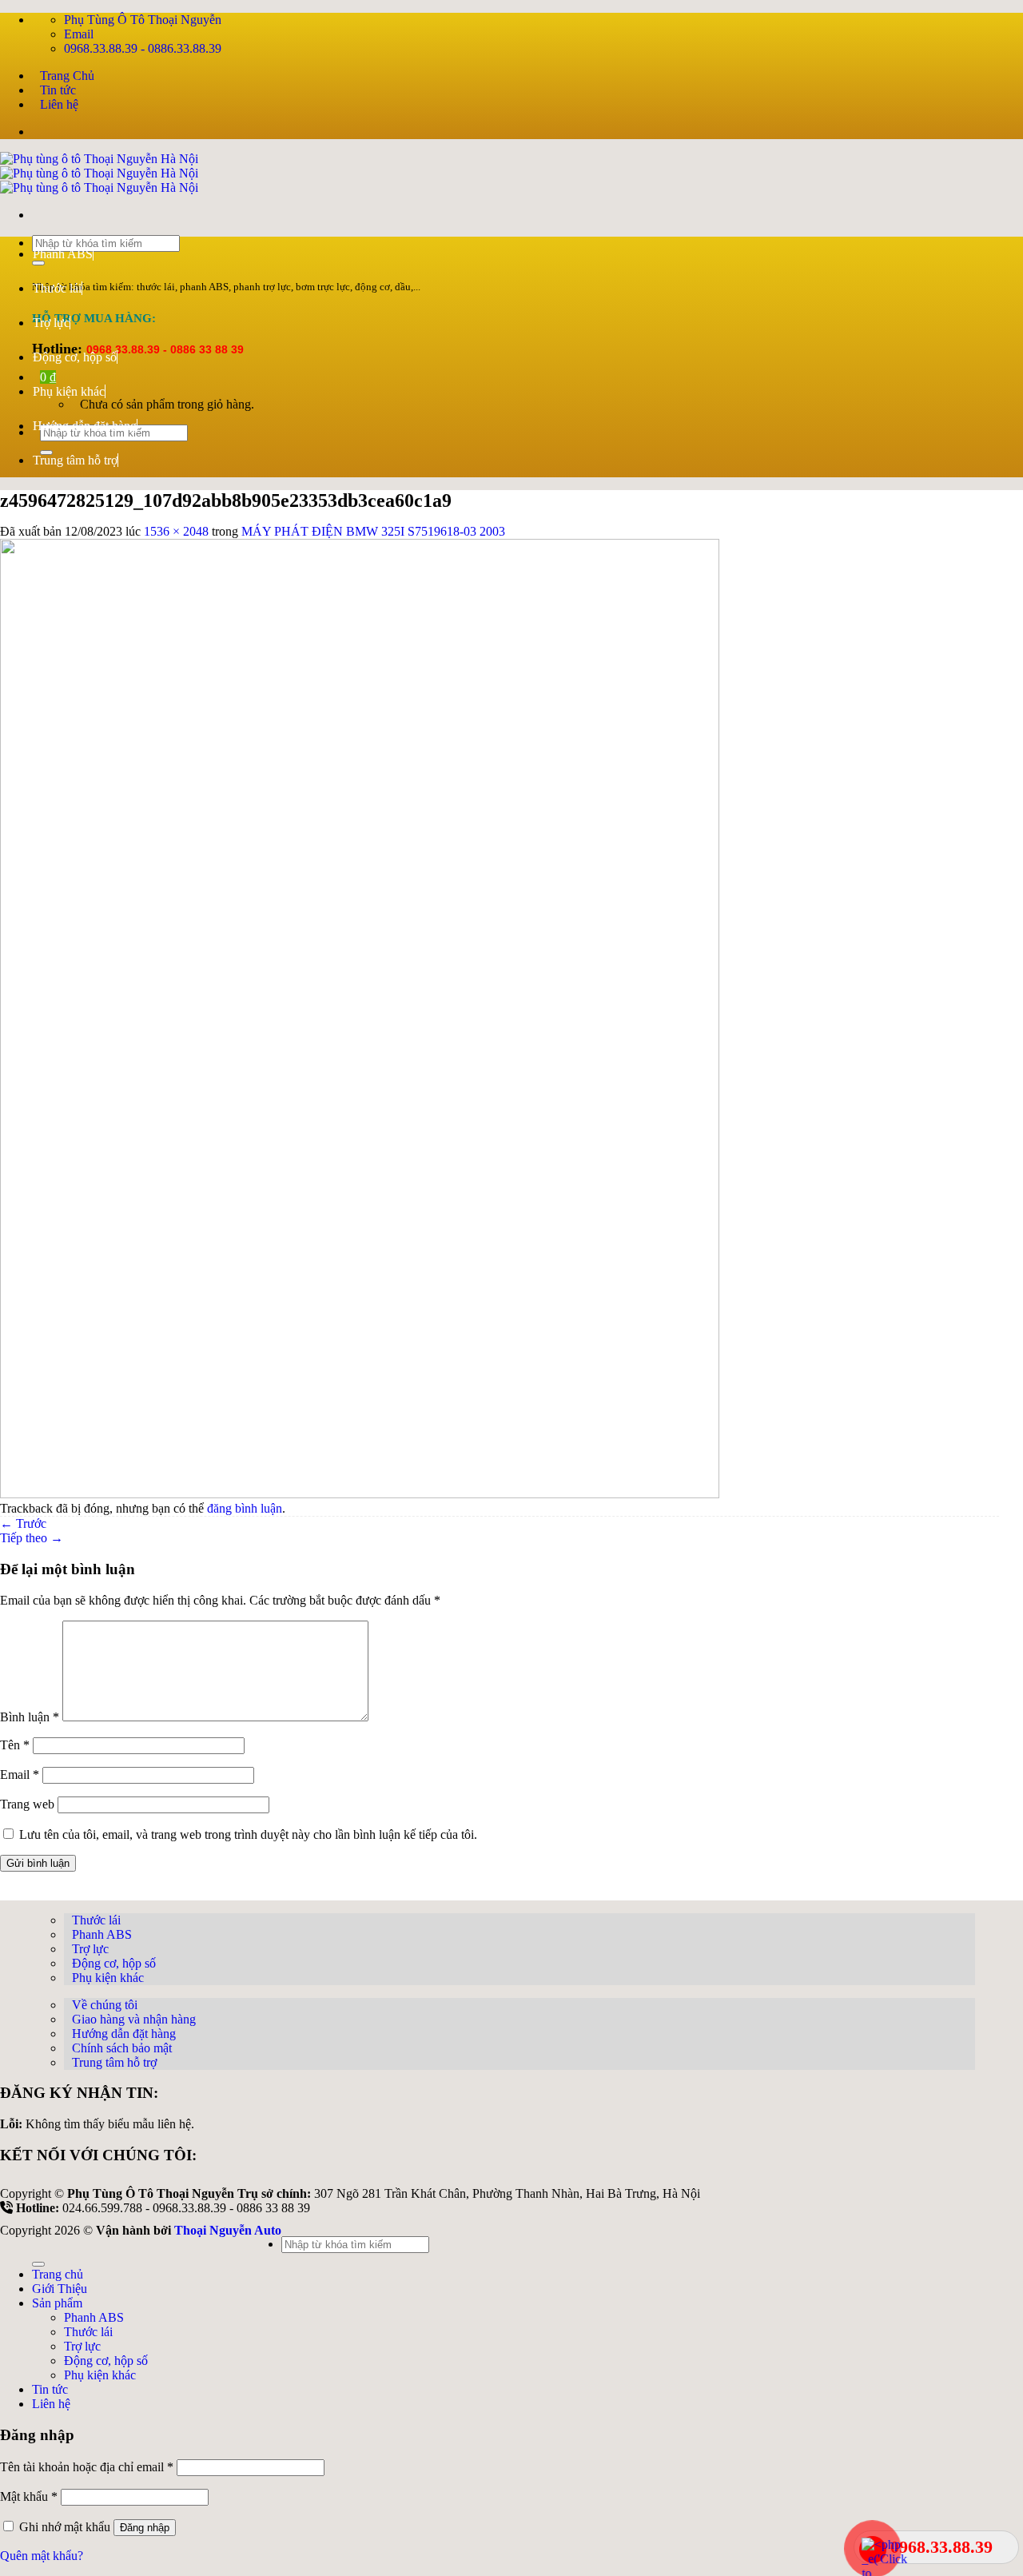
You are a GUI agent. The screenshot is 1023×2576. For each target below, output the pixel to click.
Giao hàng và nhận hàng (134, 2019)
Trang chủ (58, 2274)
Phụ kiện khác (69, 391)
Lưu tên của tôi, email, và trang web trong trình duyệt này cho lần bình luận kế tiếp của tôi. (248, 1834)
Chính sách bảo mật (122, 2048)
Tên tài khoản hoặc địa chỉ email (87, 2467)
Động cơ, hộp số (75, 357)
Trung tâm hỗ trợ (75, 460)
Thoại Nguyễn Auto (228, 2230)
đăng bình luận (245, 1508)
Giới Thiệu (60, 2289)
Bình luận (30, 1717)
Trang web (27, 1804)
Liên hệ (59, 104)
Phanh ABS (63, 254)
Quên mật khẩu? (42, 2556)
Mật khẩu (29, 2496)
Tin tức (58, 90)
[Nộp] (38, 2264)
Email (20, 1774)
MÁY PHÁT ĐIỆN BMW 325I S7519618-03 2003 (373, 531)
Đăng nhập (145, 2528)
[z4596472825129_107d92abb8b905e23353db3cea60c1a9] (360, 1494)
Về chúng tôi (105, 2005)
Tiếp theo (32, 1538)
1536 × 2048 (176, 531)
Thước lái (57, 288)
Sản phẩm (57, 2303)
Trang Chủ (67, 76)
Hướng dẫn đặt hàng (85, 426)
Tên (15, 1745)
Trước (23, 1523)
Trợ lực (51, 323)
